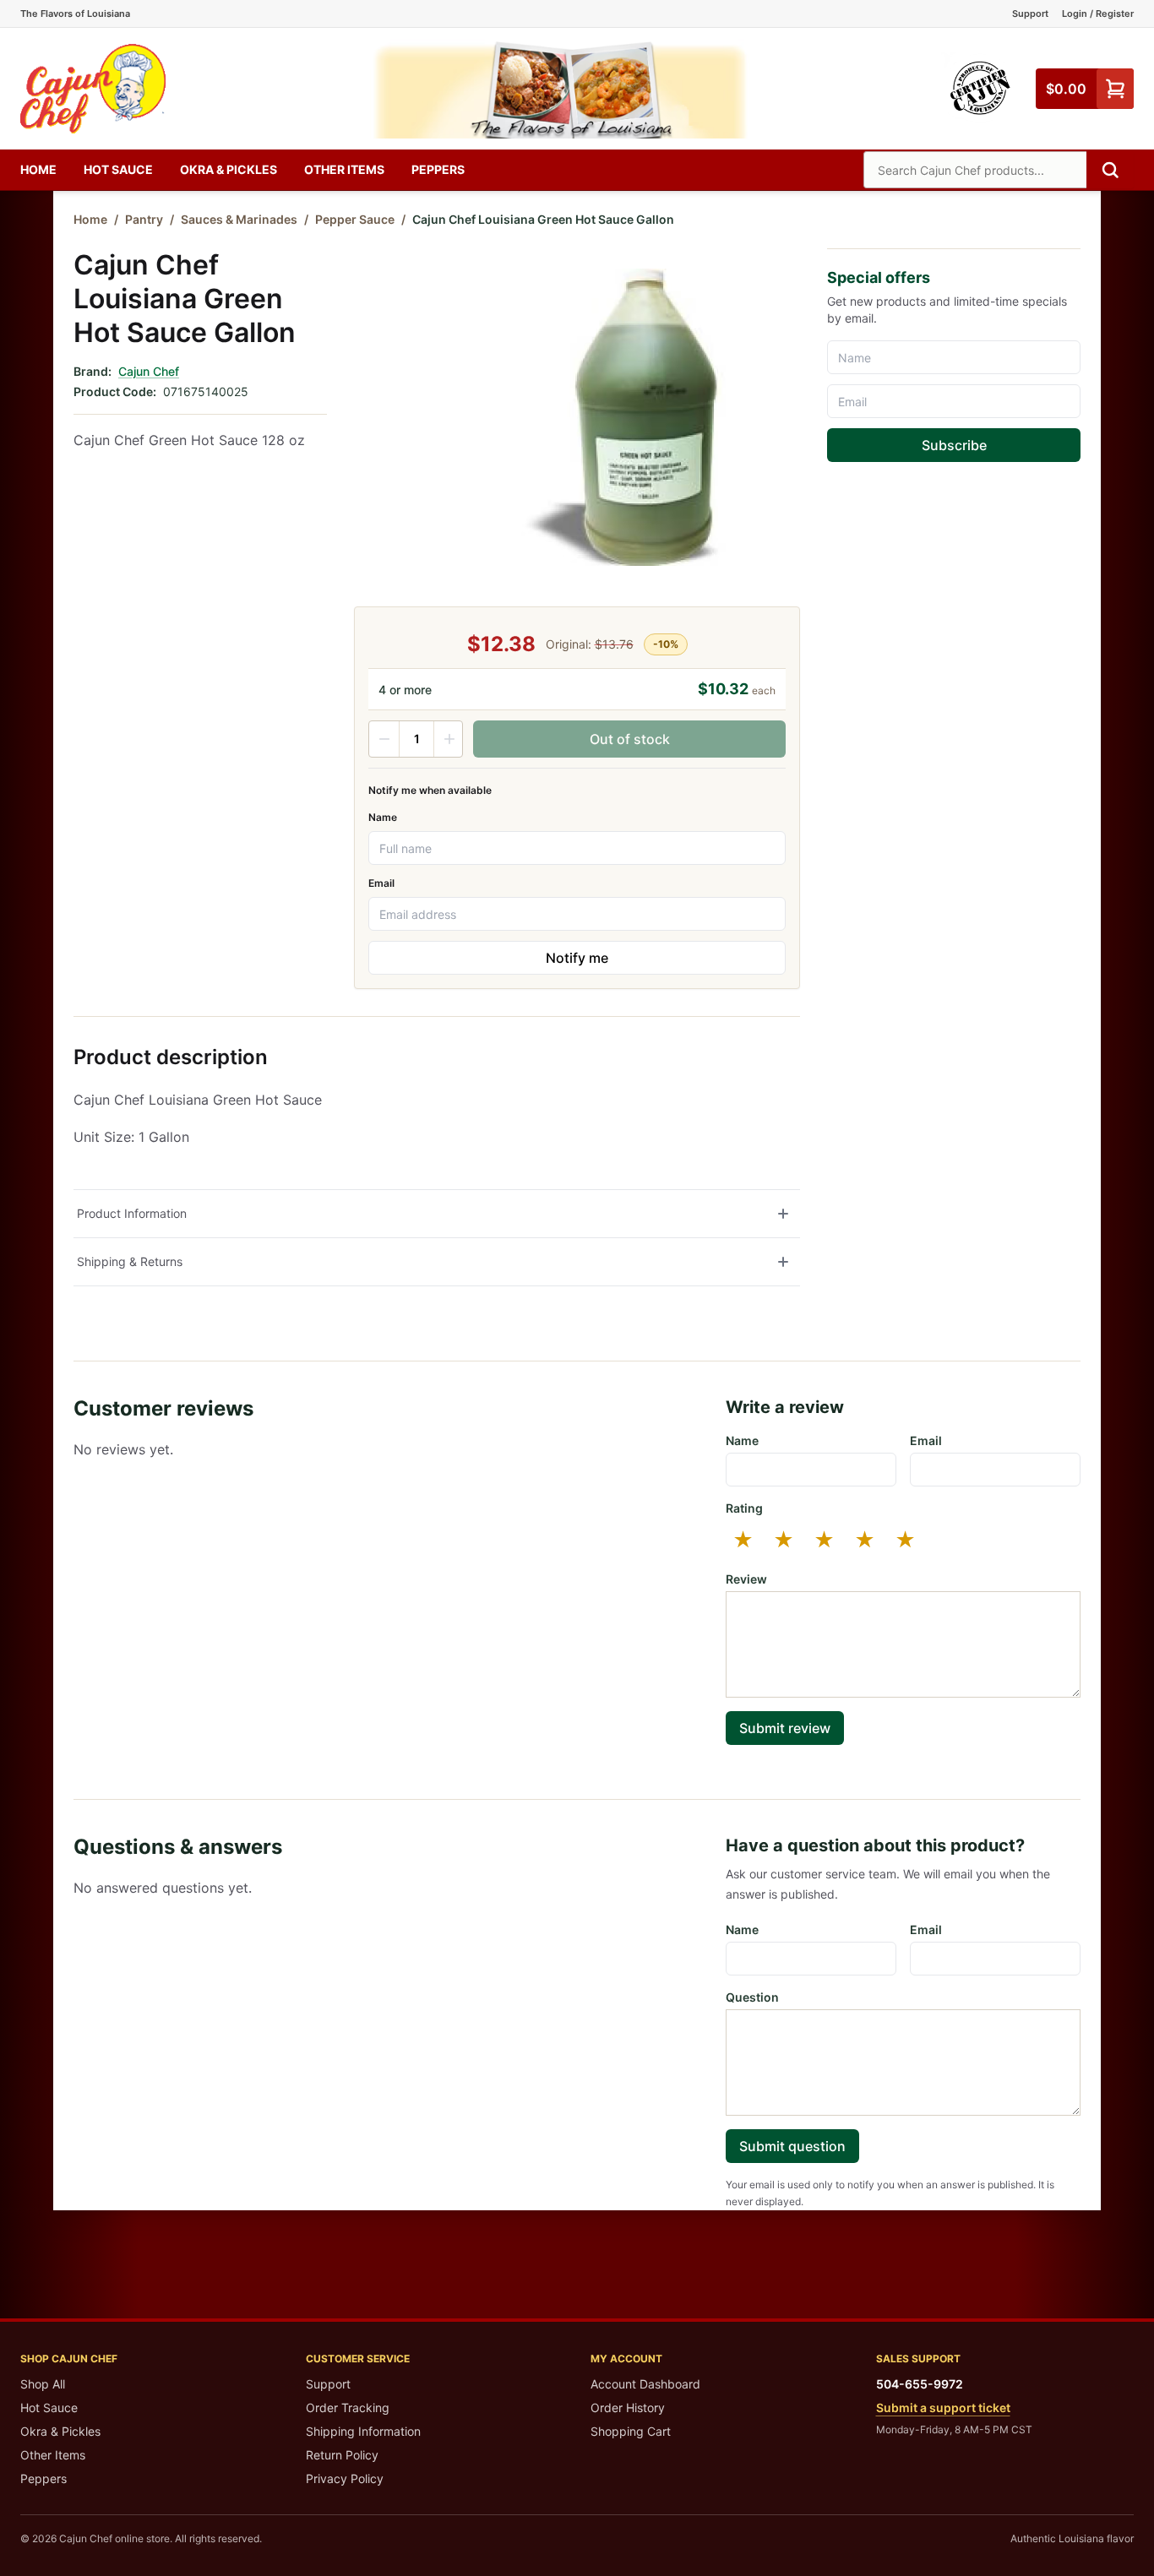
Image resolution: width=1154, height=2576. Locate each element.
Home (38, 169)
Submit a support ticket (943, 2408)
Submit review (785, 1728)
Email (381, 883)
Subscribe (954, 445)
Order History (628, 2408)
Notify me (577, 958)
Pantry (144, 219)
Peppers (438, 169)
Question (752, 1997)
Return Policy (342, 2455)
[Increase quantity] (449, 739)
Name (383, 817)
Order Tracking (348, 2408)
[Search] (1110, 170)
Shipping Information (363, 2431)
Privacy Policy (345, 2478)
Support (1030, 14)
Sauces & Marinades (239, 219)
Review (746, 1579)
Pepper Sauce (355, 219)
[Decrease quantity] (384, 739)
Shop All (43, 2384)
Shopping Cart (631, 2431)
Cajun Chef (149, 371)
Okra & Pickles (229, 169)
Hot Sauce (118, 169)
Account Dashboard (645, 2384)
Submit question (792, 2146)
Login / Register (1098, 14)
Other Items (344, 169)
